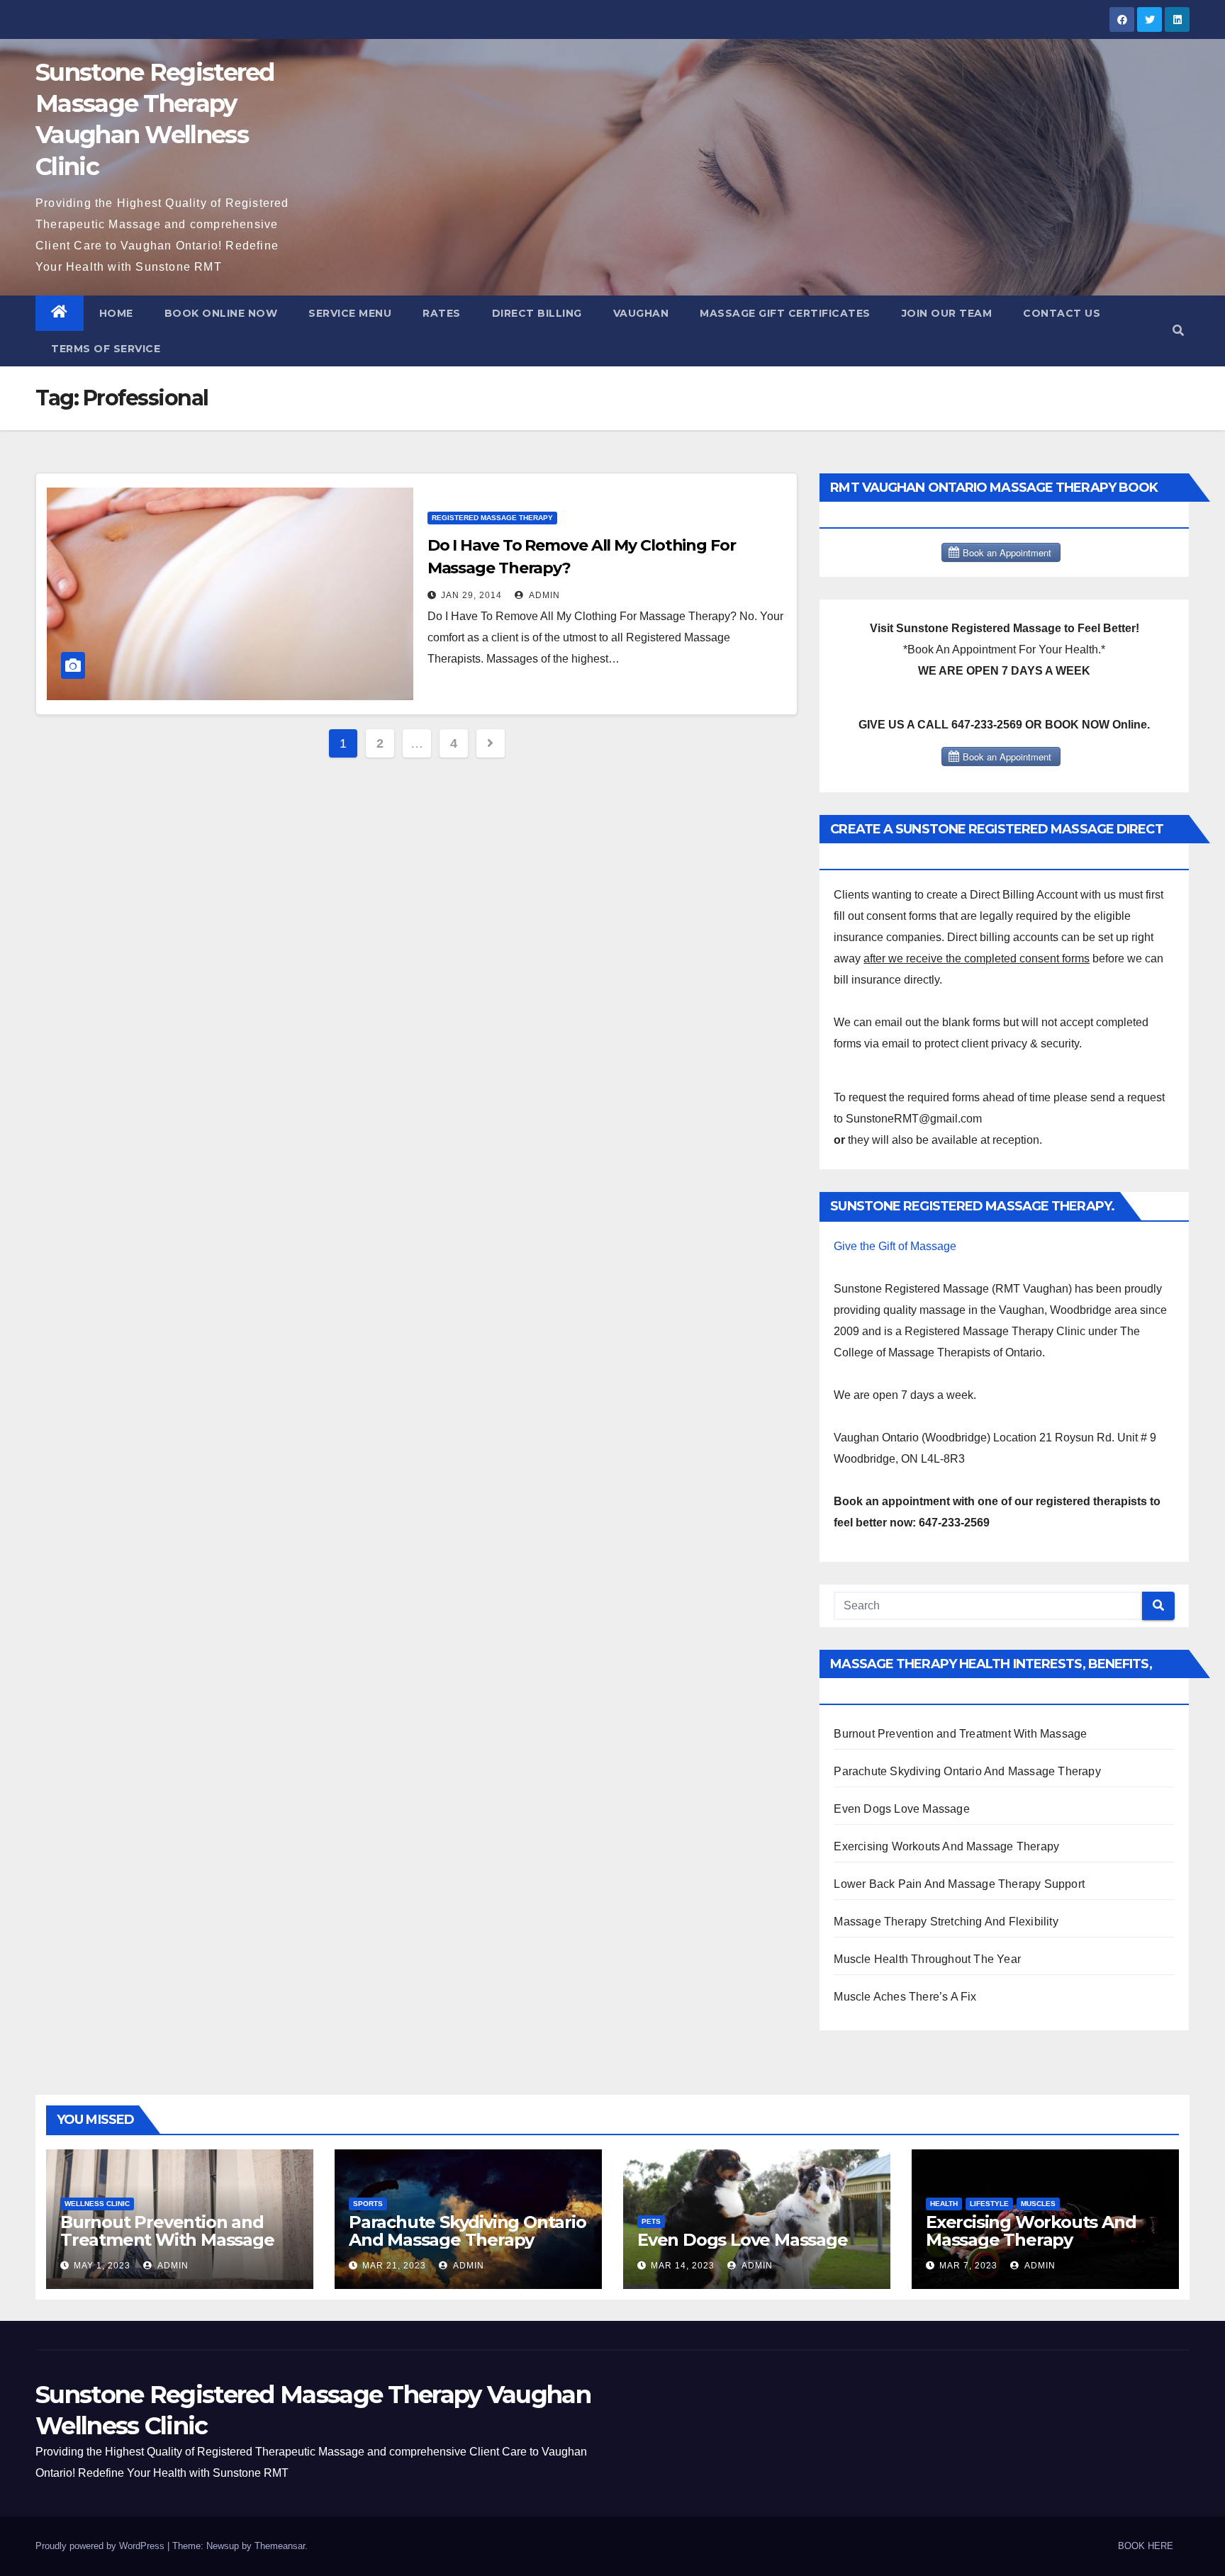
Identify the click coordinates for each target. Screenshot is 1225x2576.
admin (543, 595)
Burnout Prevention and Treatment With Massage (960, 1734)
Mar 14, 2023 (683, 2266)
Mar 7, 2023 (968, 2266)
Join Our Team (947, 313)
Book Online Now (221, 313)
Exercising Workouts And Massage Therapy (946, 1846)
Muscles (1038, 2204)
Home (116, 313)
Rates (442, 313)
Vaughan (641, 313)
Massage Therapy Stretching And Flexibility (946, 1922)
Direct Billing (537, 313)
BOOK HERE (1146, 2546)
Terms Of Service (106, 349)
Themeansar (280, 2546)
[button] (1178, 331)
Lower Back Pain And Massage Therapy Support (959, 1884)
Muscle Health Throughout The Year (927, 1959)
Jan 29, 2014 (471, 595)
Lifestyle (989, 2204)
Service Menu (350, 313)
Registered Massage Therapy (492, 518)
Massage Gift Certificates (785, 313)
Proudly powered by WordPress (101, 2546)
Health (944, 2204)
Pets (651, 2221)
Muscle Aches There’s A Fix (905, 1997)
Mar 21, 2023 (394, 2266)
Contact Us (1062, 313)
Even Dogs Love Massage (901, 1809)
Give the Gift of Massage (895, 1246)
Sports (368, 2204)
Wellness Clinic (97, 2204)
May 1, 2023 (102, 2266)
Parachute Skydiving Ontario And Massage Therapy (967, 1771)
